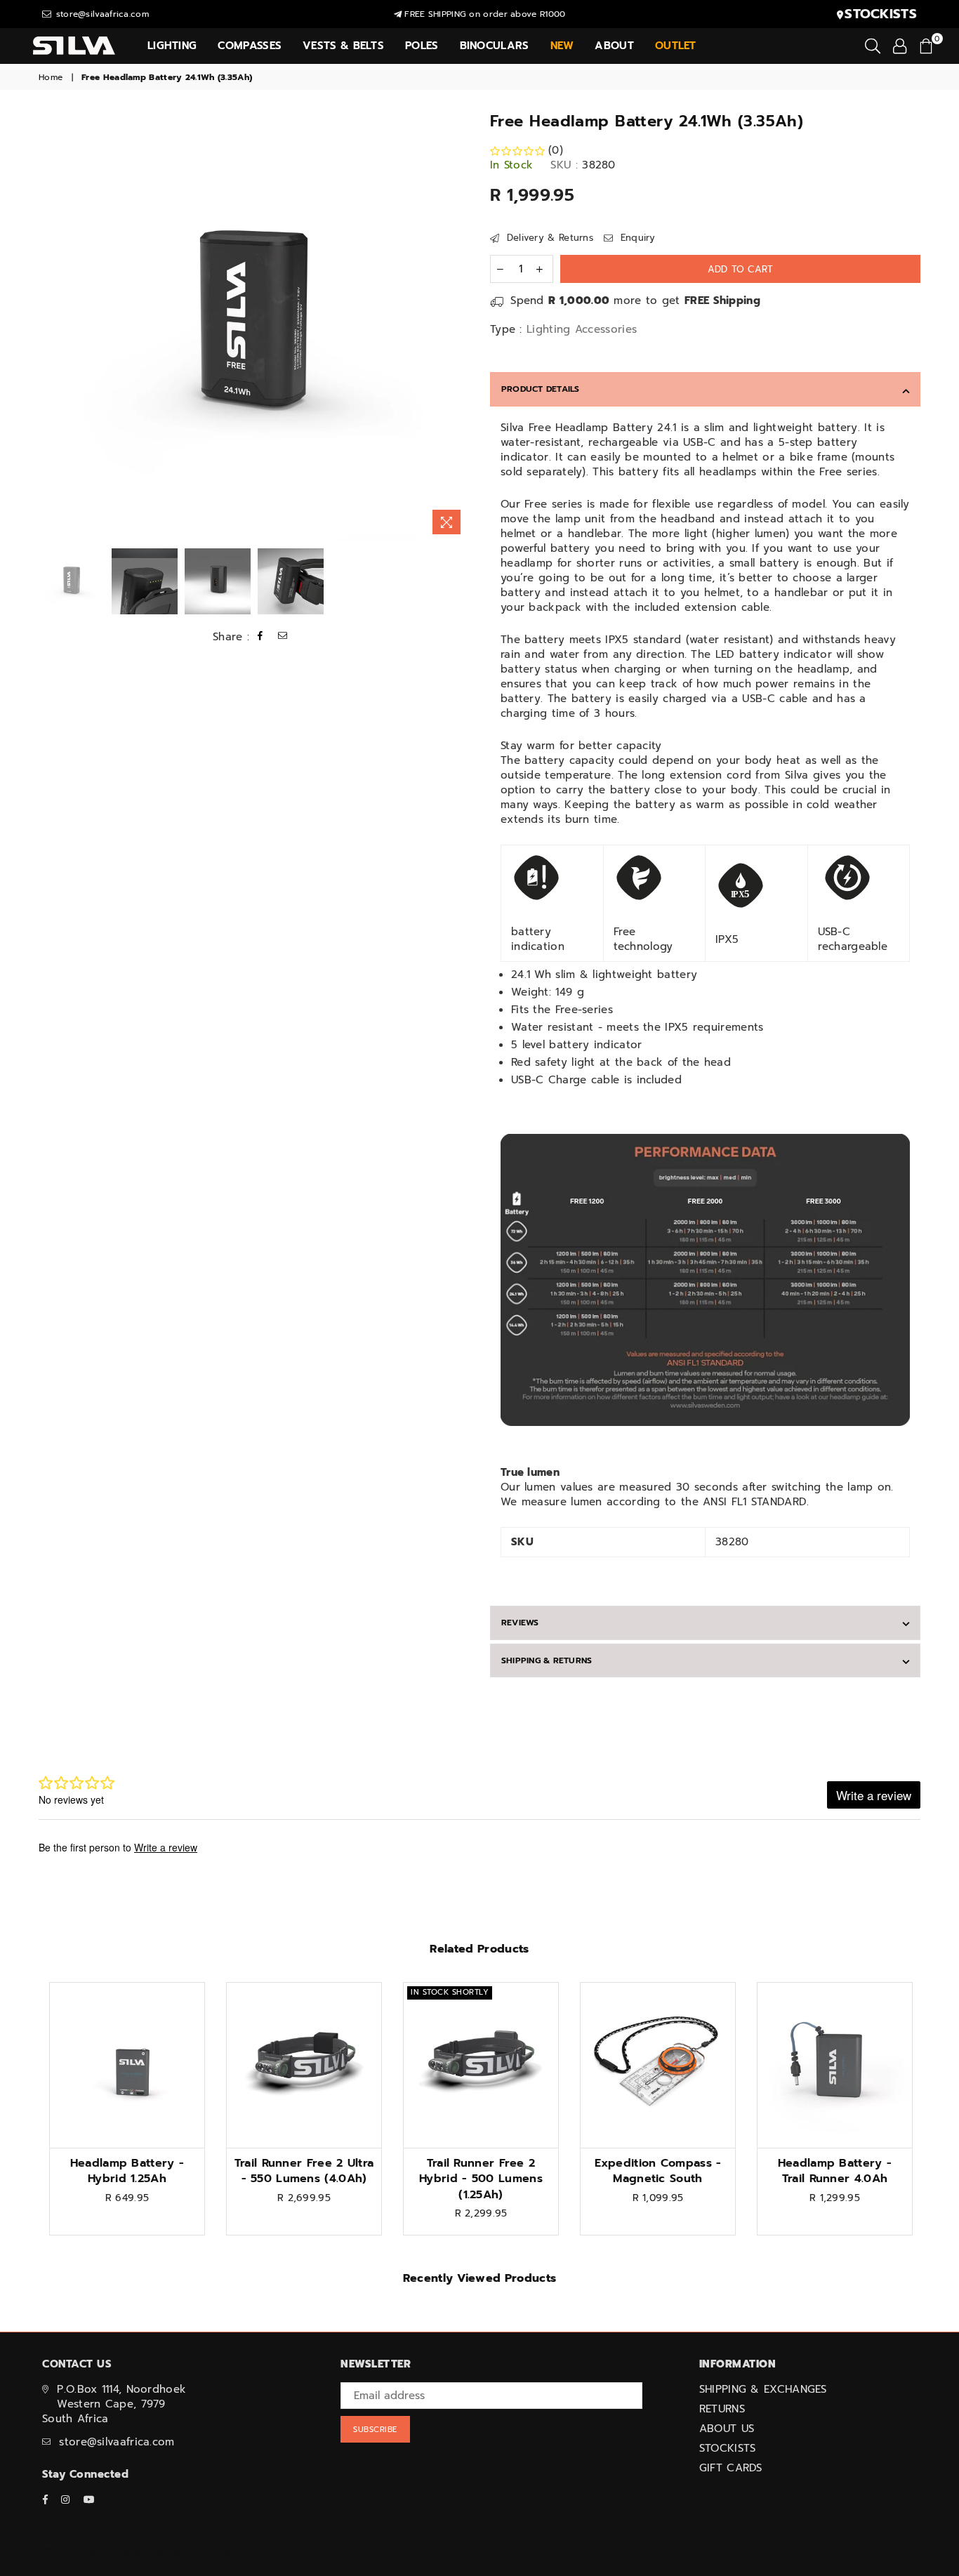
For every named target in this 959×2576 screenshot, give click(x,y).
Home (51, 78)
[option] (254, 326)
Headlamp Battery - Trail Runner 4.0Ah (835, 2171)
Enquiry (636, 238)
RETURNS (722, 2409)
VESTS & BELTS (343, 46)
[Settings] (900, 46)
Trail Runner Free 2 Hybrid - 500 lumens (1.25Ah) (481, 2179)
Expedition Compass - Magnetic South (658, 2171)
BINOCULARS (495, 46)
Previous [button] (51, 326)
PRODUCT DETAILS (541, 389)
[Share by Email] (283, 637)
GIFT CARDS (731, 2468)
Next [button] (457, 326)
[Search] (873, 46)
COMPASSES (250, 46)
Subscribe (375, 2430)
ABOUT (614, 46)
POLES (422, 46)
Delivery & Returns (548, 238)
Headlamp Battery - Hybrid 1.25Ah (127, 2171)
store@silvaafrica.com (101, 14)
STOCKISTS (728, 2448)
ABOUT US (727, 2429)
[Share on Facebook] (260, 637)
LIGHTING (172, 46)
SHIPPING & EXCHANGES (763, 2389)
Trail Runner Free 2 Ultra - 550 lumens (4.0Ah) (304, 2171)
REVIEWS (520, 1623)
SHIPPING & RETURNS (547, 1660)
